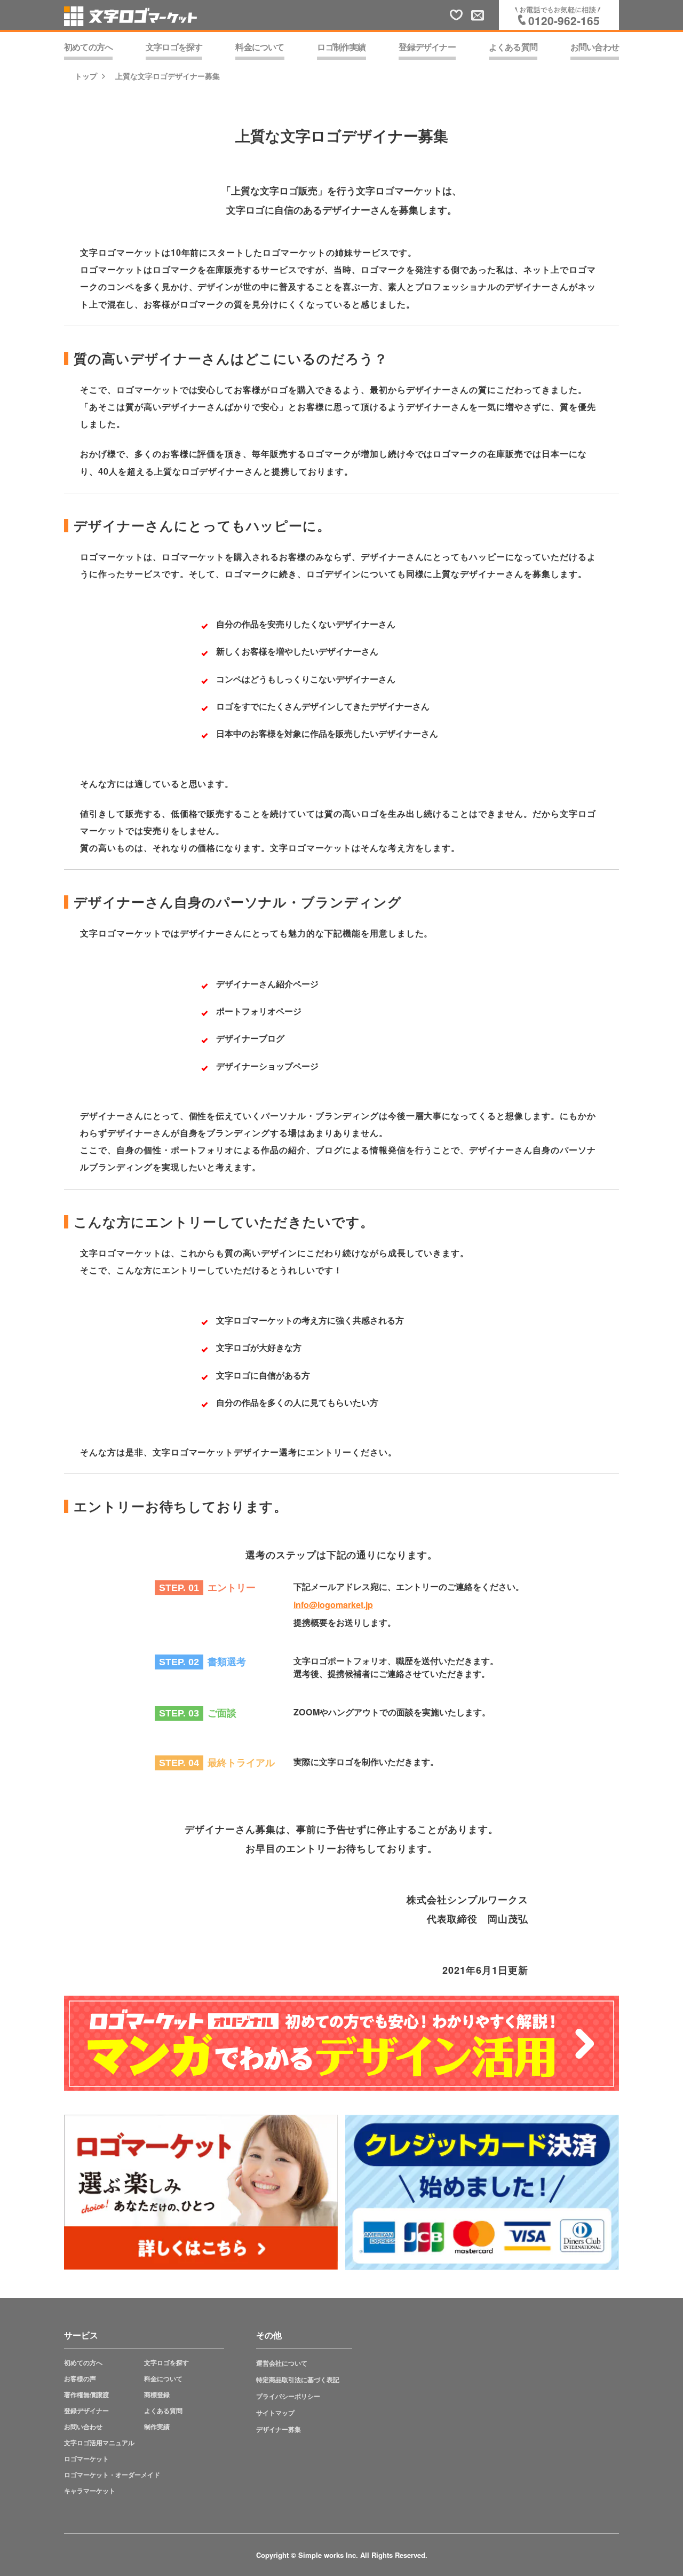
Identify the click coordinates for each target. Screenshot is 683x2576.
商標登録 (157, 2395)
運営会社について (282, 2363)
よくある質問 (163, 2411)
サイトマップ (275, 2413)
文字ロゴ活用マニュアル (99, 2443)
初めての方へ (83, 2363)
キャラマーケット (90, 2491)
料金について (163, 2379)
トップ (86, 76)
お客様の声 (80, 2379)
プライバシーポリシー (288, 2396)
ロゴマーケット (86, 2459)
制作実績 (157, 2427)
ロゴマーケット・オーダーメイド (112, 2475)
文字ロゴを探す (166, 2363)
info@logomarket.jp (333, 1605)
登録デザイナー (86, 2411)
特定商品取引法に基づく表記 (298, 2380)
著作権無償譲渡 (86, 2395)
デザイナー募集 (279, 2429)
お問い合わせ (83, 2427)
